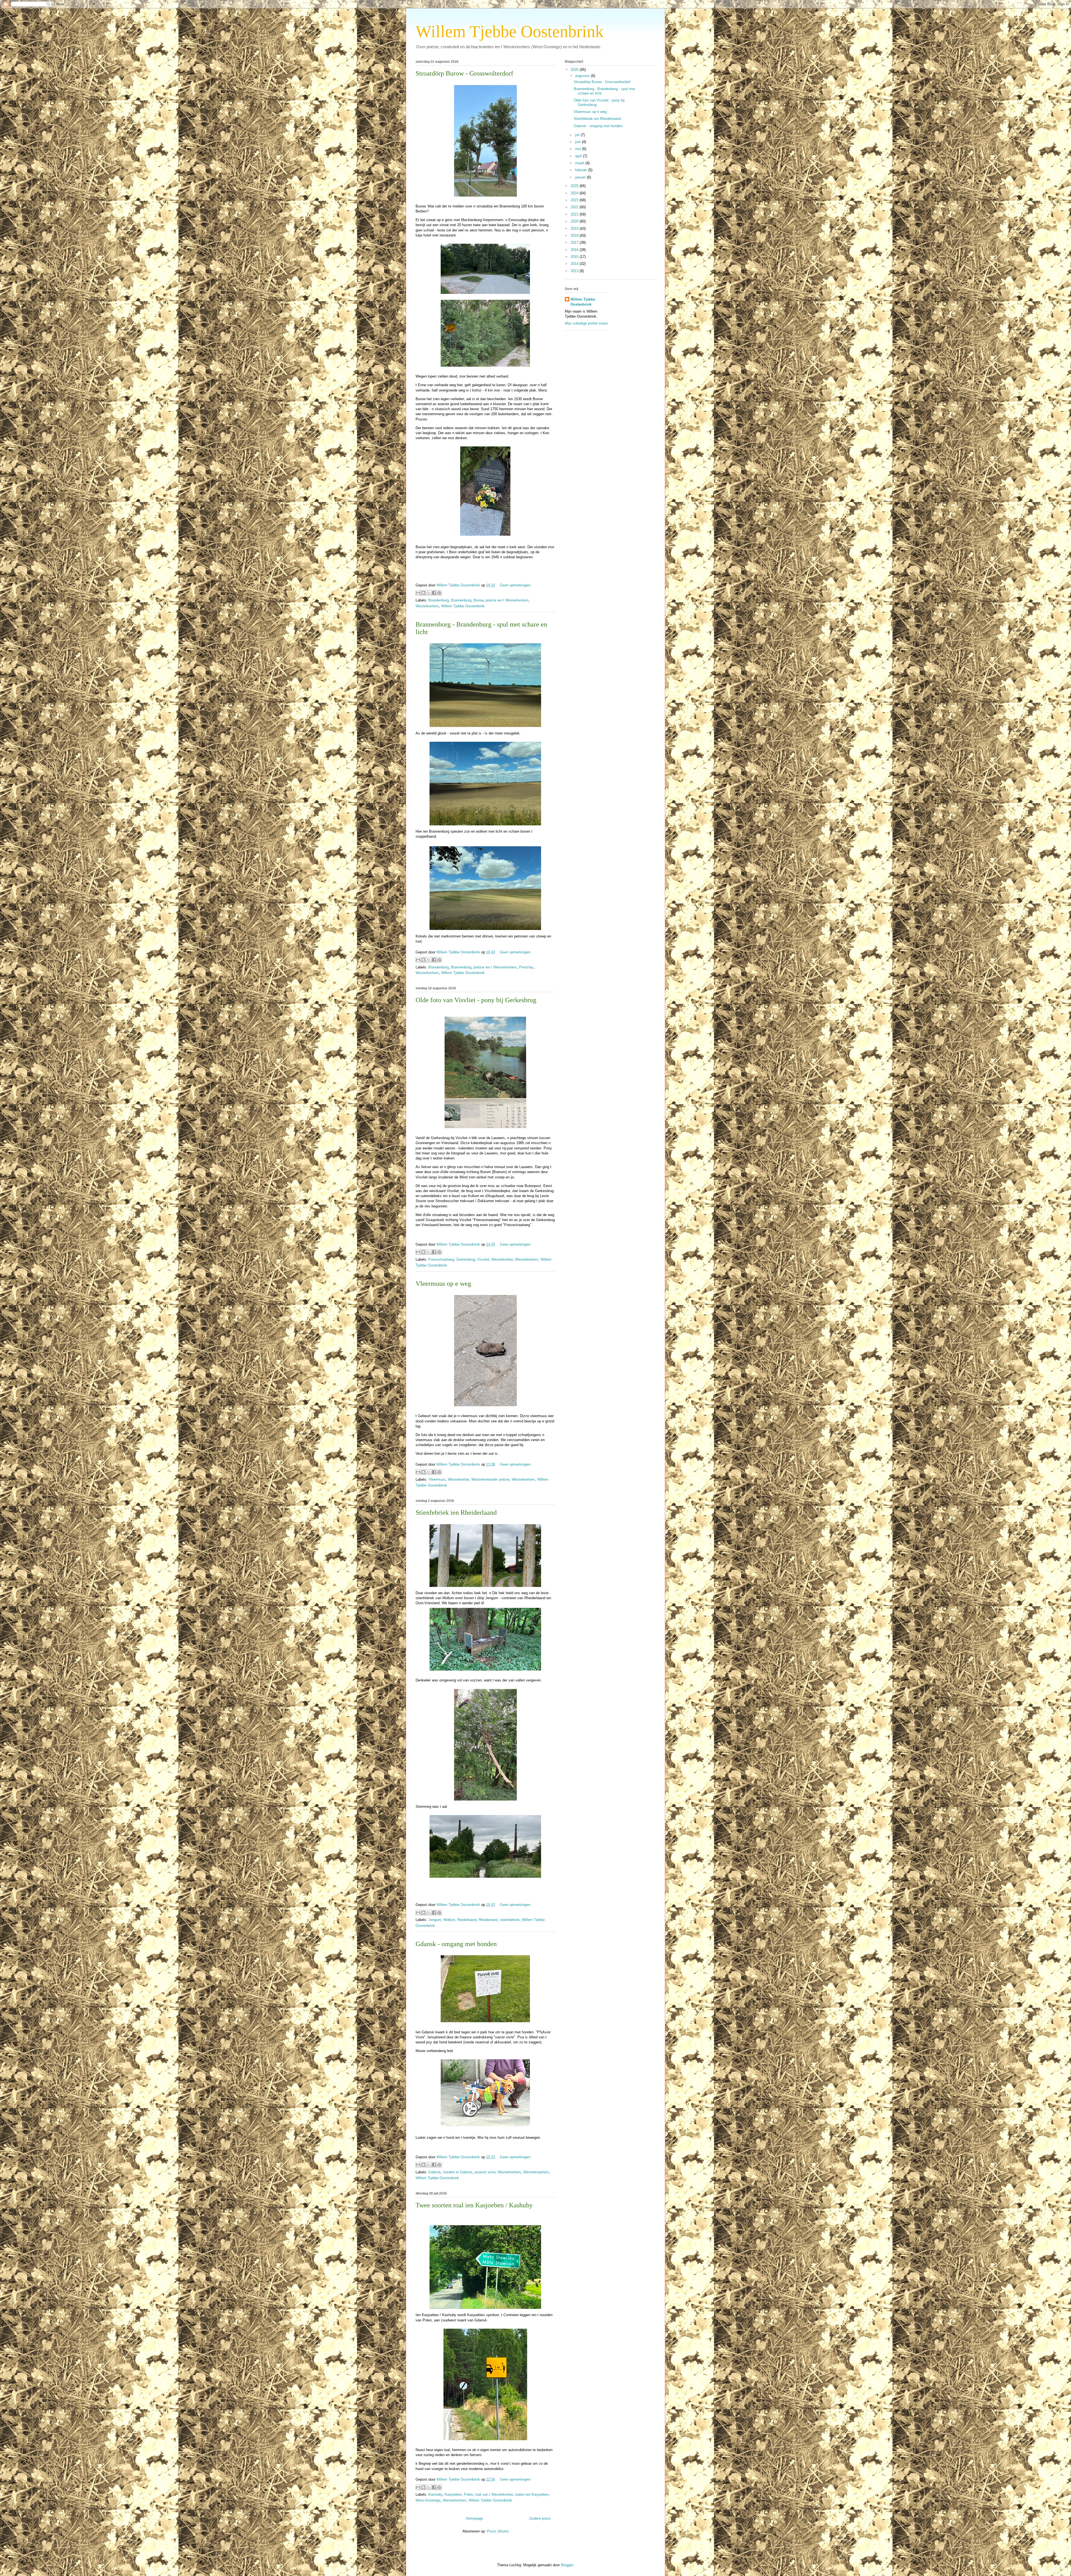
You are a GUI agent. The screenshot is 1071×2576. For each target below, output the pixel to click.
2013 (575, 271)
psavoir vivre (485, 2172)
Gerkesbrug (466, 1259)
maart (580, 163)
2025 (575, 186)
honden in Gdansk (458, 2172)
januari (581, 177)
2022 (575, 207)
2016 (575, 250)
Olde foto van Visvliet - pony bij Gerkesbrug (476, 1000)
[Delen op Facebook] (434, 593)
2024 (575, 193)
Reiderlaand (467, 1920)
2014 (575, 264)
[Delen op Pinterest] (439, 593)
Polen (468, 2494)
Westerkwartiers (536, 2172)
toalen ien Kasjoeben (532, 2494)
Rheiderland (488, 1920)
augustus (583, 76)
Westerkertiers (427, 606)
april (579, 156)
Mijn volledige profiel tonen (586, 323)
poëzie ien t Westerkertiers (507, 600)
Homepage (474, 2518)
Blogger (567, 2565)
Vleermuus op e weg (443, 1284)
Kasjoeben (453, 2494)
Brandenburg (439, 600)
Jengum (435, 1920)
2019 (575, 229)
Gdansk (435, 2172)
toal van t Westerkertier (494, 2494)
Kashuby (435, 2494)
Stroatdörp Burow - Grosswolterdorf (464, 73)
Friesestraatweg (441, 1259)
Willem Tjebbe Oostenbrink (463, 606)
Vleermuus (437, 1479)
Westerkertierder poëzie (490, 1479)
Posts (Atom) (498, 2531)
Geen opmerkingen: (516, 585)
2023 (575, 200)
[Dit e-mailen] (418, 593)
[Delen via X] (429, 593)
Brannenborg (461, 600)
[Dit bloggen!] (423, 593)
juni (578, 142)
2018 (575, 235)
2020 (575, 221)
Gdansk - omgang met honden (456, 1944)
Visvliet (483, 1259)
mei (579, 149)
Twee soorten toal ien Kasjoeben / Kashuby (474, 2205)
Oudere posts (540, 2518)
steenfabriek (510, 1920)
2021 (575, 214)
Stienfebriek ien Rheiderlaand (456, 1512)
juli (578, 135)
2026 (575, 70)
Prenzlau (526, 967)
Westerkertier (502, 1259)
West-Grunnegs (428, 2500)
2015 (575, 257)
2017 (575, 242)
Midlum (449, 1920)
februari (582, 170)
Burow (478, 600)
